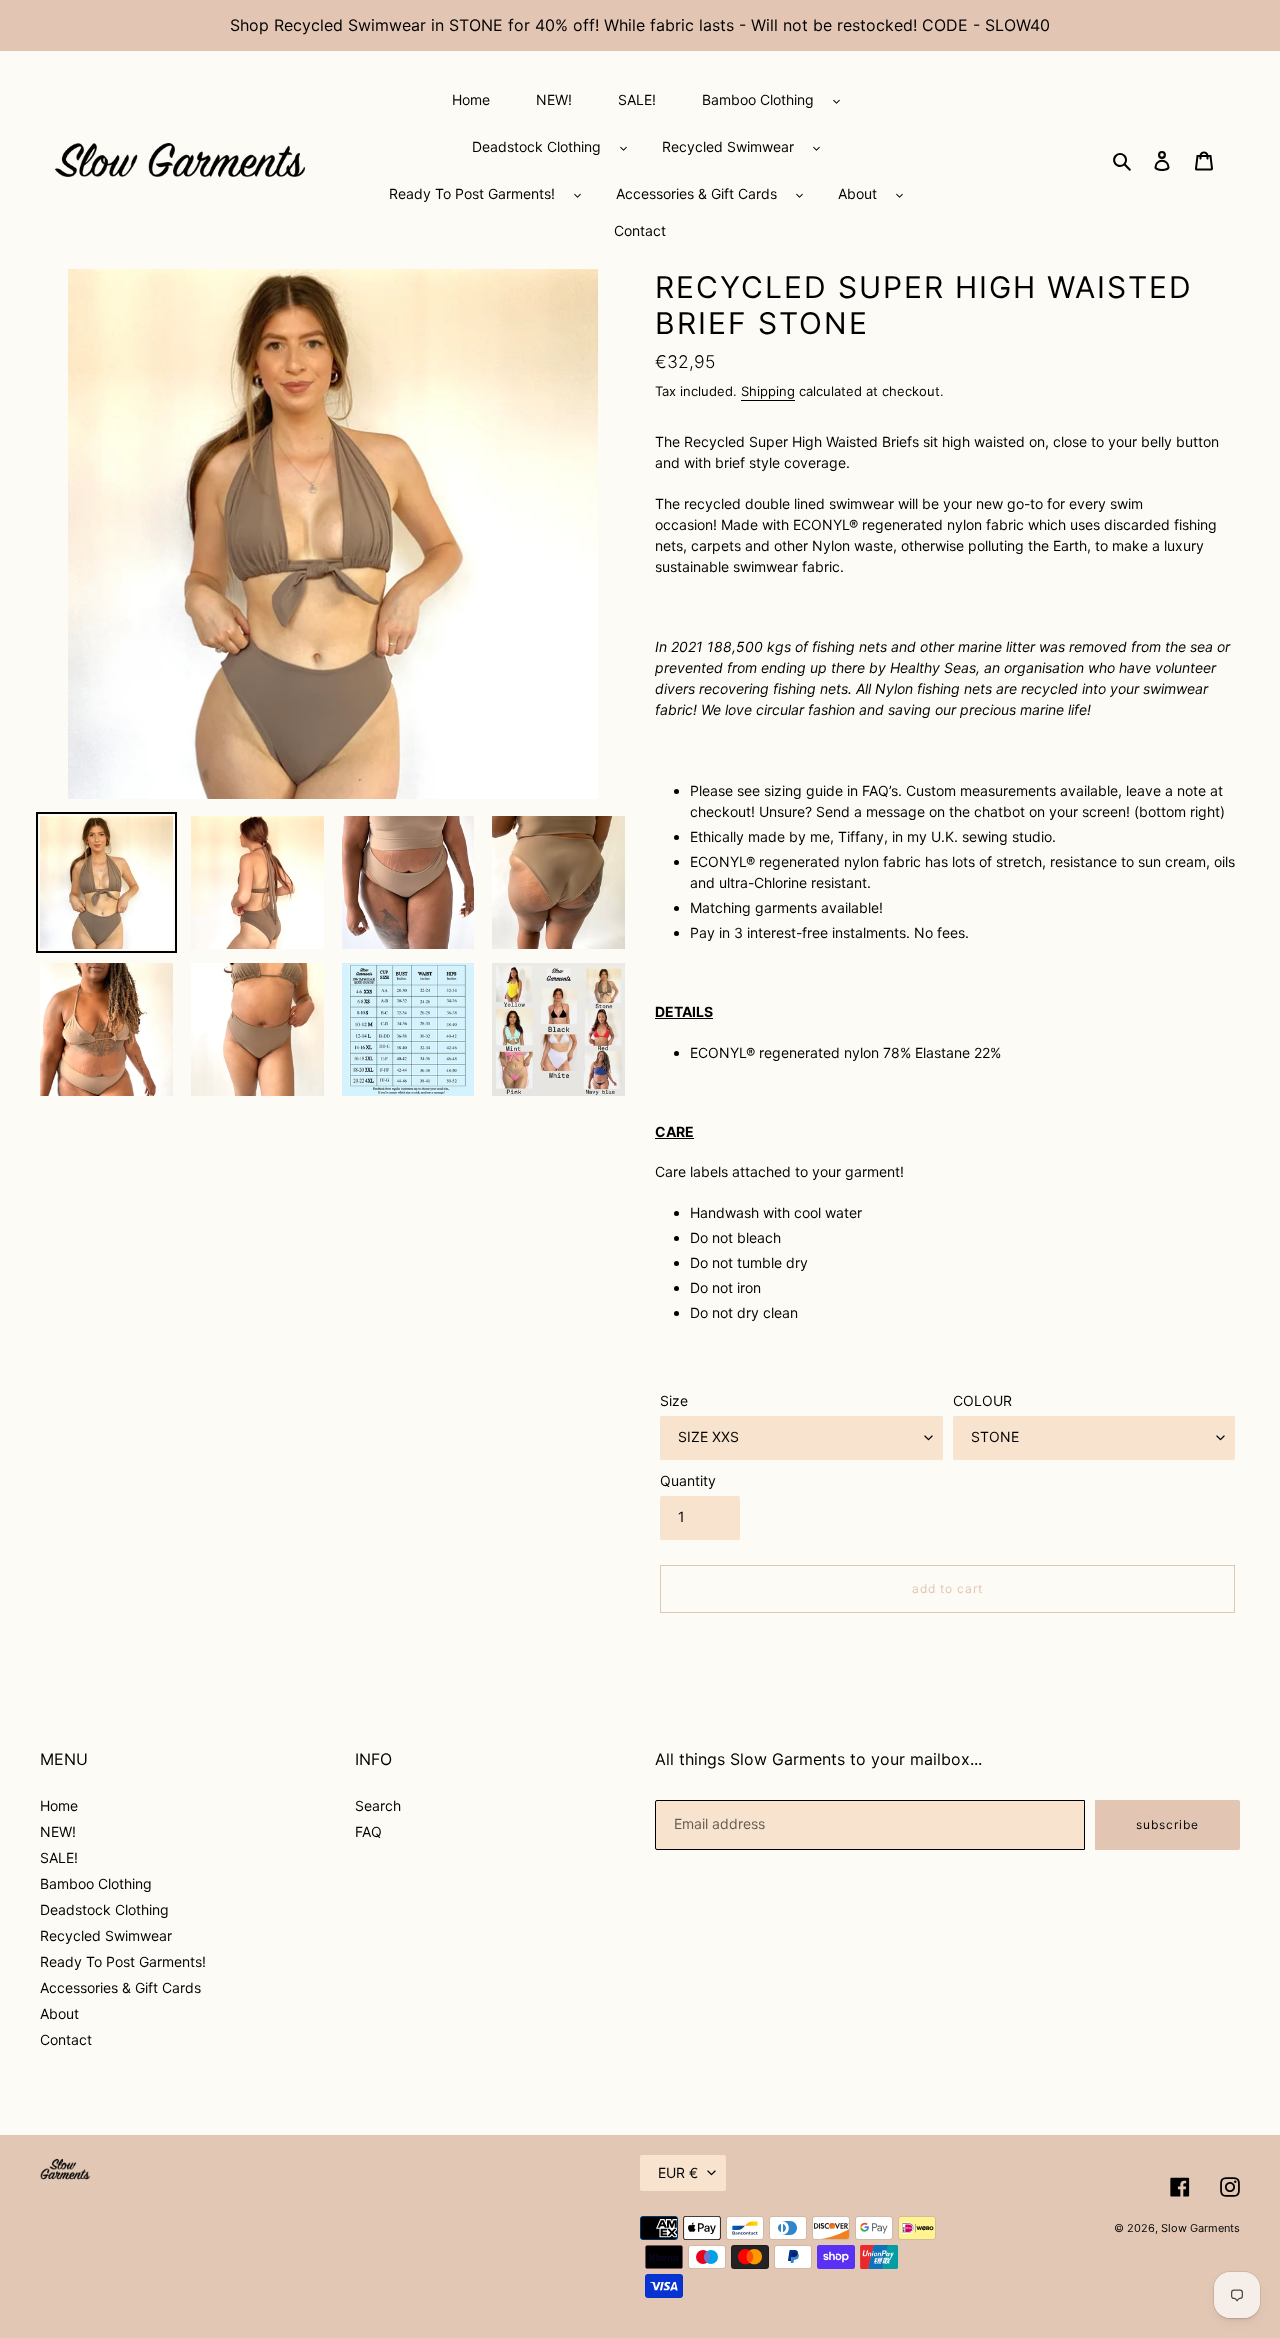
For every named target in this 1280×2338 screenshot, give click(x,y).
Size (674, 1400)
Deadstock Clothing (104, 1909)
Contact (66, 2039)
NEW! (58, 1831)
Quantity (688, 1480)
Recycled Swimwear (106, 1935)
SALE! (59, 1857)
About (59, 2013)
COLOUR (982, 1400)
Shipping (768, 391)
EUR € (678, 2172)
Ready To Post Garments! (123, 1961)
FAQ (368, 1831)
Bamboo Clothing (96, 1883)
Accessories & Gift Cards (120, 1987)
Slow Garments (1200, 2228)
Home (59, 1805)
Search (378, 1805)
